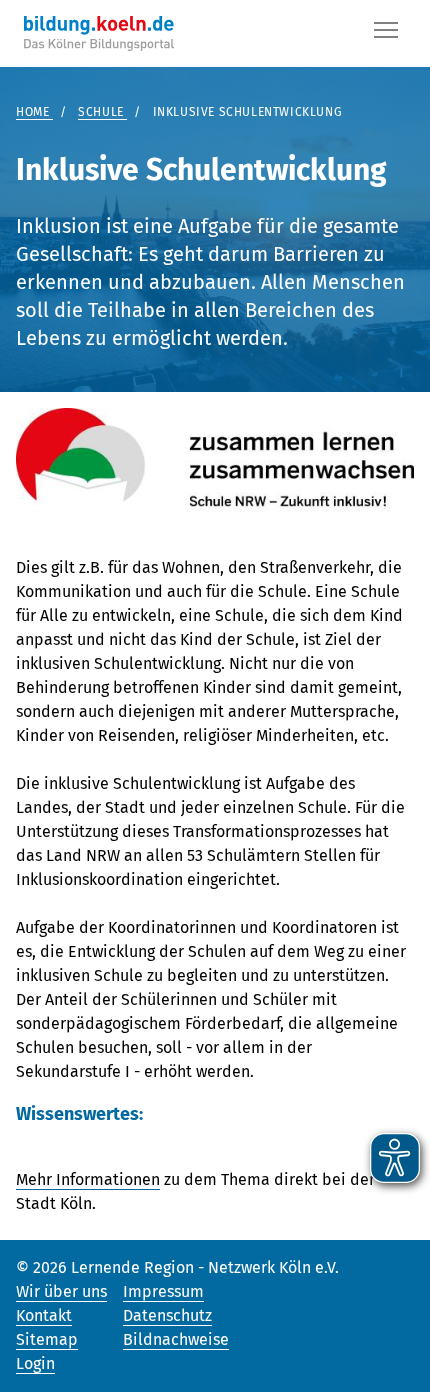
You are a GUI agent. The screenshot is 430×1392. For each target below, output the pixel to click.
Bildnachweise (176, 1339)
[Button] (386, 34)
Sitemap (47, 1339)
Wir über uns (61, 1291)
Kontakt (44, 1315)
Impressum (163, 1291)
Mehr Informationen (88, 1179)
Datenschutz (167, 1315)
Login (35, 1363)
